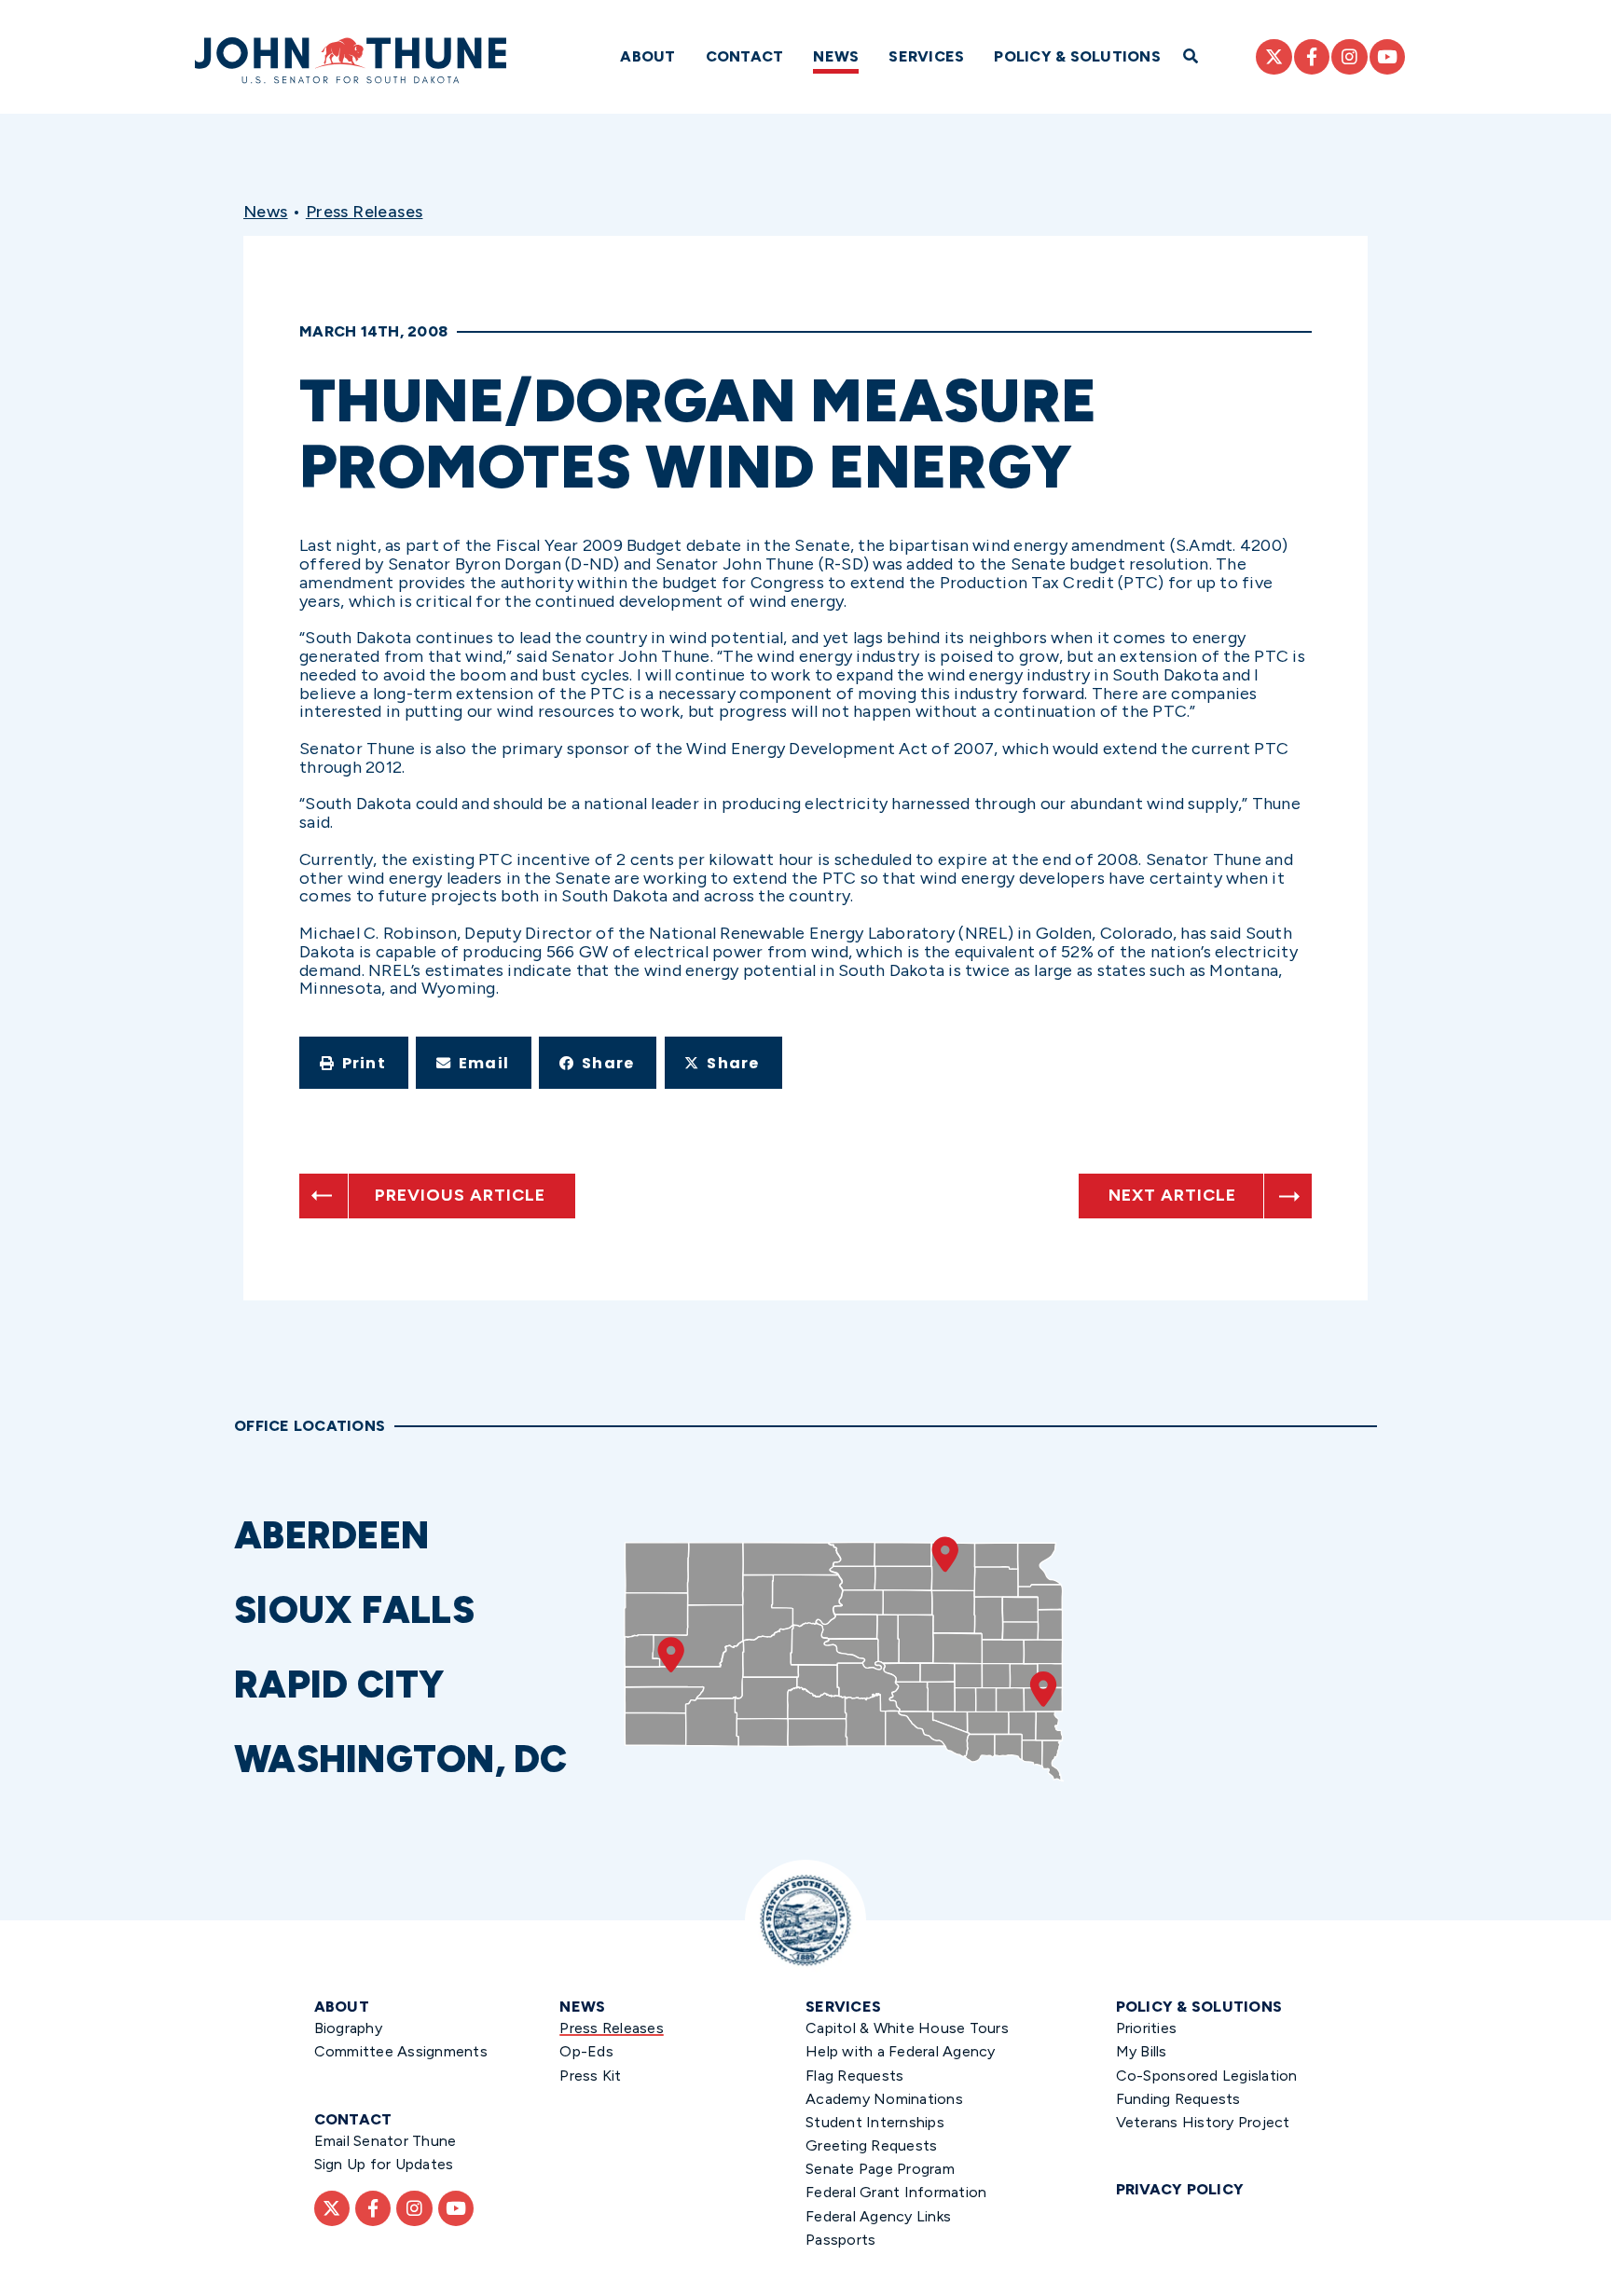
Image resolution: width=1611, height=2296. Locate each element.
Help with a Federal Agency (901, 2051)
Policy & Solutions (1077, 56)
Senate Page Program (880, 2169)
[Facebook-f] (1312, 57)
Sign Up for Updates (384, 2164)
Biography (348, 2028)
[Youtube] (1387, 57)
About (647, 56)
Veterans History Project (1203, 2122)
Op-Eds (586, 2051)
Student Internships (875, 2122)
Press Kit (590, 2076)
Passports (840, 2240)
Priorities (1147, 2028)
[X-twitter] (1274, 57)
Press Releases (365, 212)
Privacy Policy (1180, 2189)
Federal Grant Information (896, 2192)
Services (926, 56)
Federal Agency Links (878, 2216)
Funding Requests (1178, 2099)
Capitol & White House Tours (907, 2028)
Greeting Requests (871, 2145)
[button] (354, 1063)
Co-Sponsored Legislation (1207, 2076)
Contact (745, 56)
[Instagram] (1349, 57)
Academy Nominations (884, 2099)
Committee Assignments (401, 2051)
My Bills (1142, 2051)
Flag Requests (854, 2076)
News (836, 56)
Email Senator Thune (386, 2141)
